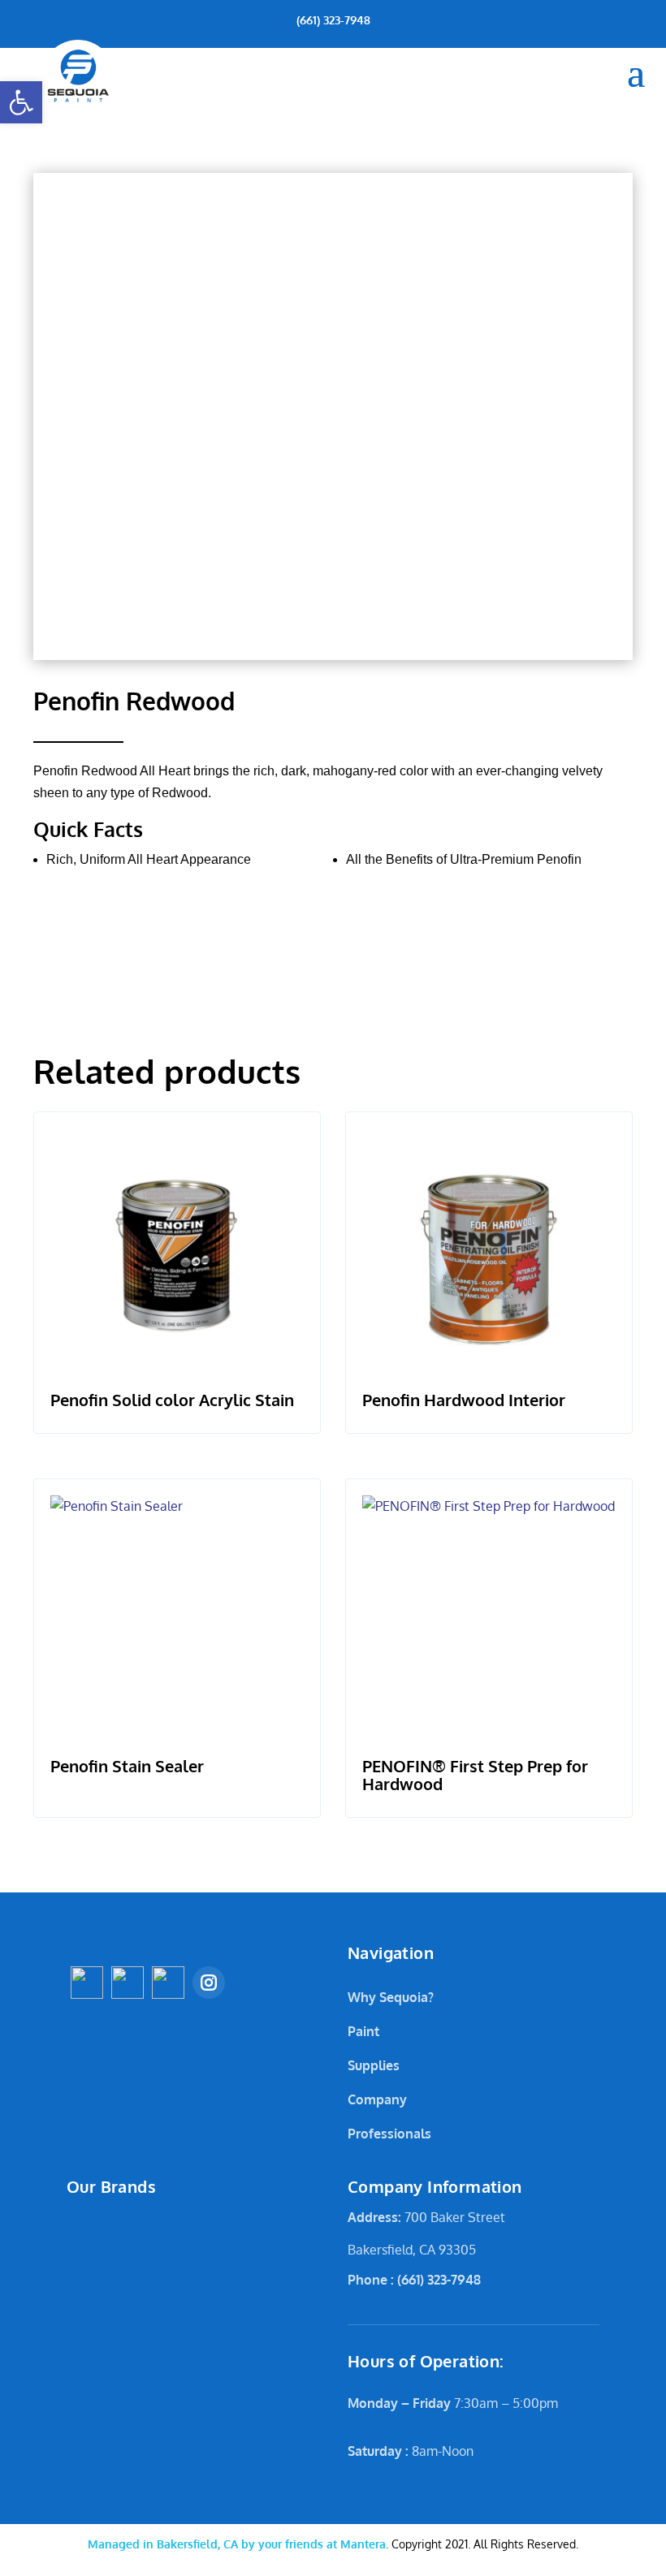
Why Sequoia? (391, 1997)
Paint (363, 2031)
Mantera (237, 2544)
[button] (21, 102)
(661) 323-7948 (333, 20)
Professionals (389, 2134)
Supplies (374, 2065)
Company (377, 2099)
